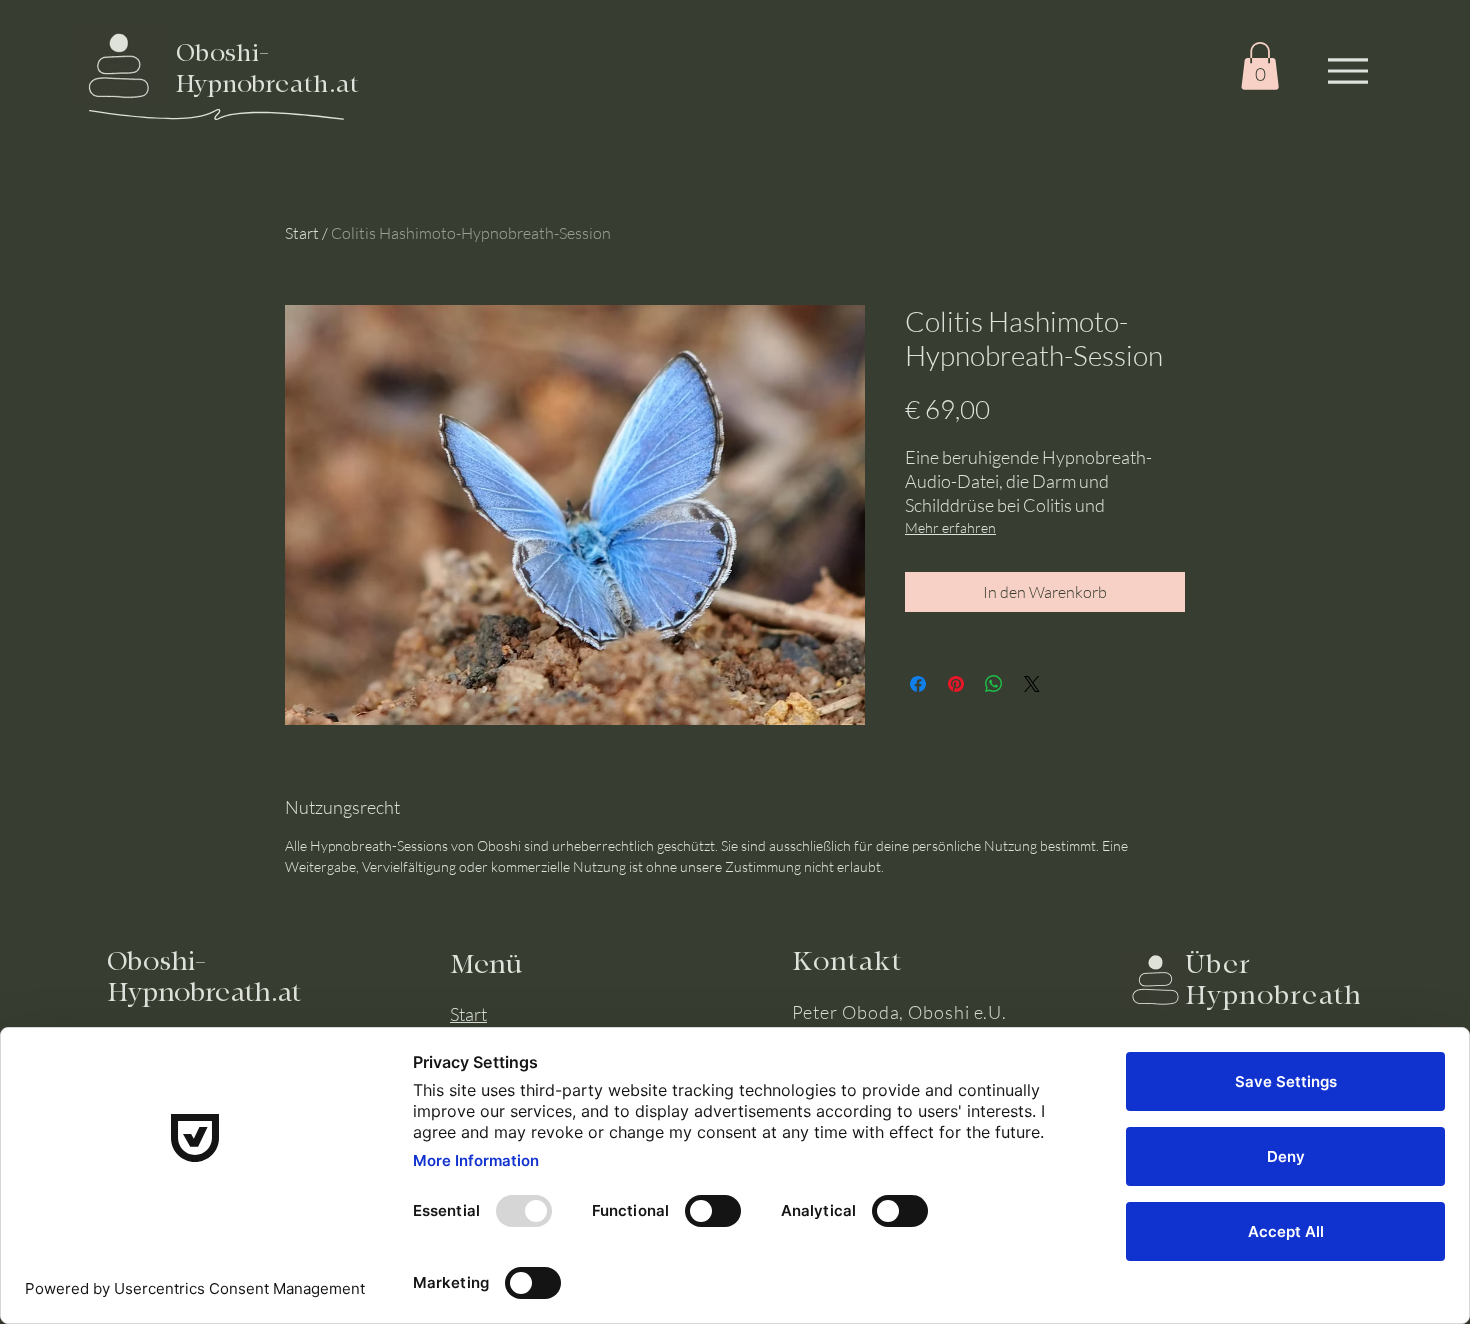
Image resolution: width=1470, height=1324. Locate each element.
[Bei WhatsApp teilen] (994, 684)
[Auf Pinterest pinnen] (956, 684)
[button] (1260, 66)
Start (302, 233)
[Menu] (1347, 70)
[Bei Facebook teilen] (918, 684)
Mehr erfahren (950, 527)
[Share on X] (1032, 684)
